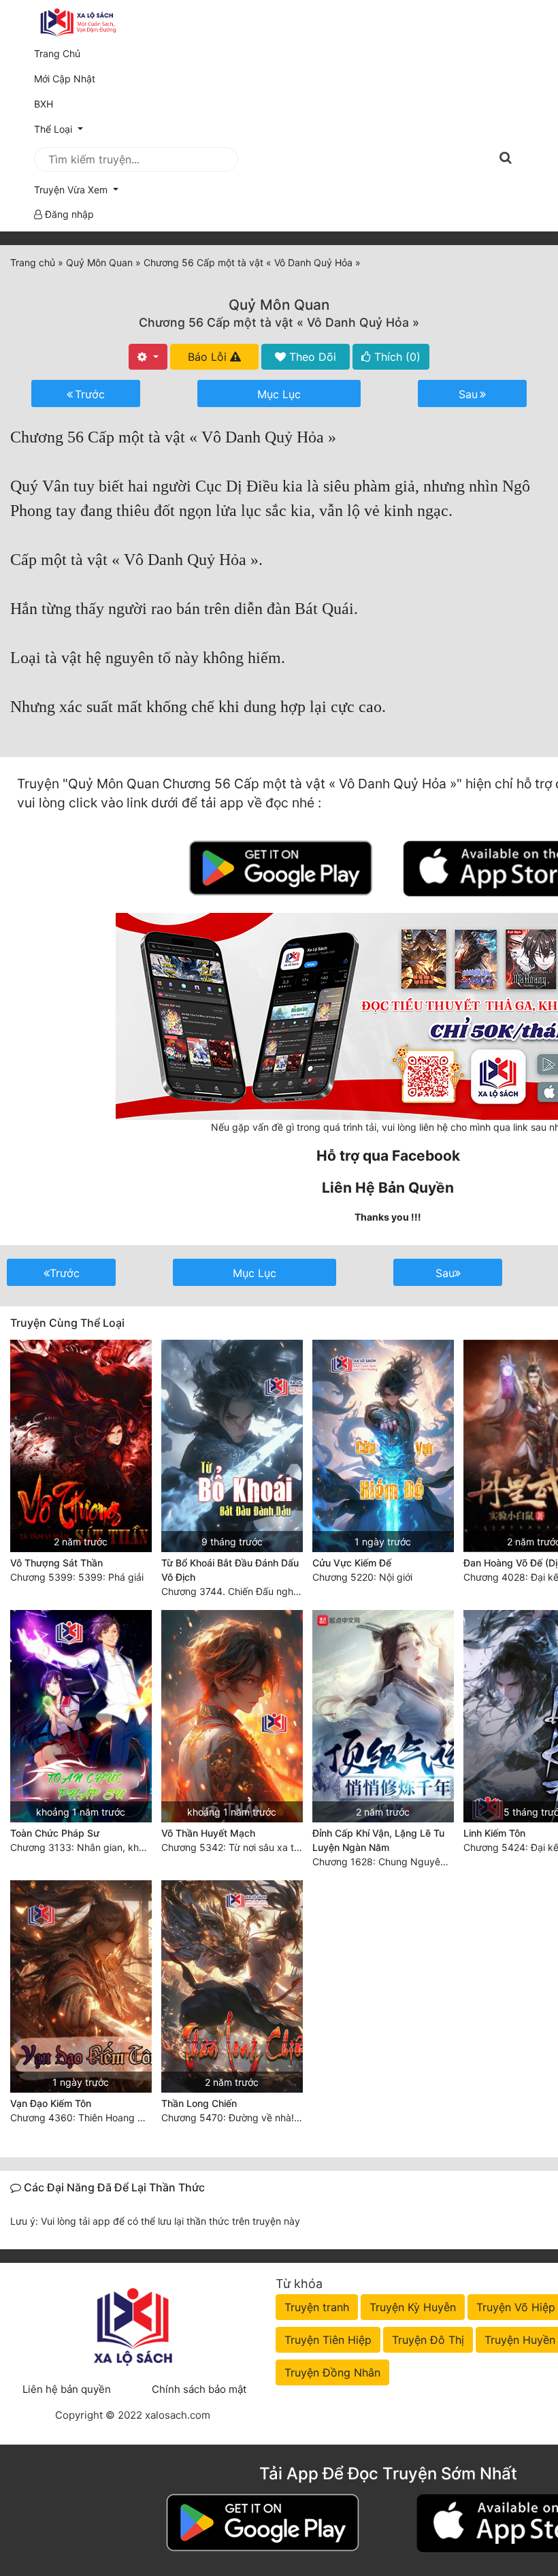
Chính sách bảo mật (199, 2389)
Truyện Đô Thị (428, 2340)
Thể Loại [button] (54, 129)
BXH (44, 104)
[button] (279, 190)
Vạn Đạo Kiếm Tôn (51, 2103)
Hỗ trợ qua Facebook (388, 1156)
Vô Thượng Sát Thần (56, 1563)
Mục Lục (279, 394)
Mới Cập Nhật (84, 78)
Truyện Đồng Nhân (332, 2372)
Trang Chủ (57, 53)
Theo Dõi (311, 357)
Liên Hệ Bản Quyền (388, 1188)
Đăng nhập (68, 214)
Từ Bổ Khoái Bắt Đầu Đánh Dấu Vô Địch (230, 1570)
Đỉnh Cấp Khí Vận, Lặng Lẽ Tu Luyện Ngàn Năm (378, 1840)
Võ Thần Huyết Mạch (208, 1833)
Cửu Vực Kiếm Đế (352, 1563)
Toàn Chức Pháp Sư (55, 1833)
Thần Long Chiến (199, 2103)
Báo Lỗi (209, 357)
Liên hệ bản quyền (67, 2389)
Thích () (396, 357)
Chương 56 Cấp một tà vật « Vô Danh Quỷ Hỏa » (279, 322)
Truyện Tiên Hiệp (328, 2340)
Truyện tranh (317, 2307)
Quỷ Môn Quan (279, 305)
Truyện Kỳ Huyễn (413, 2307)
